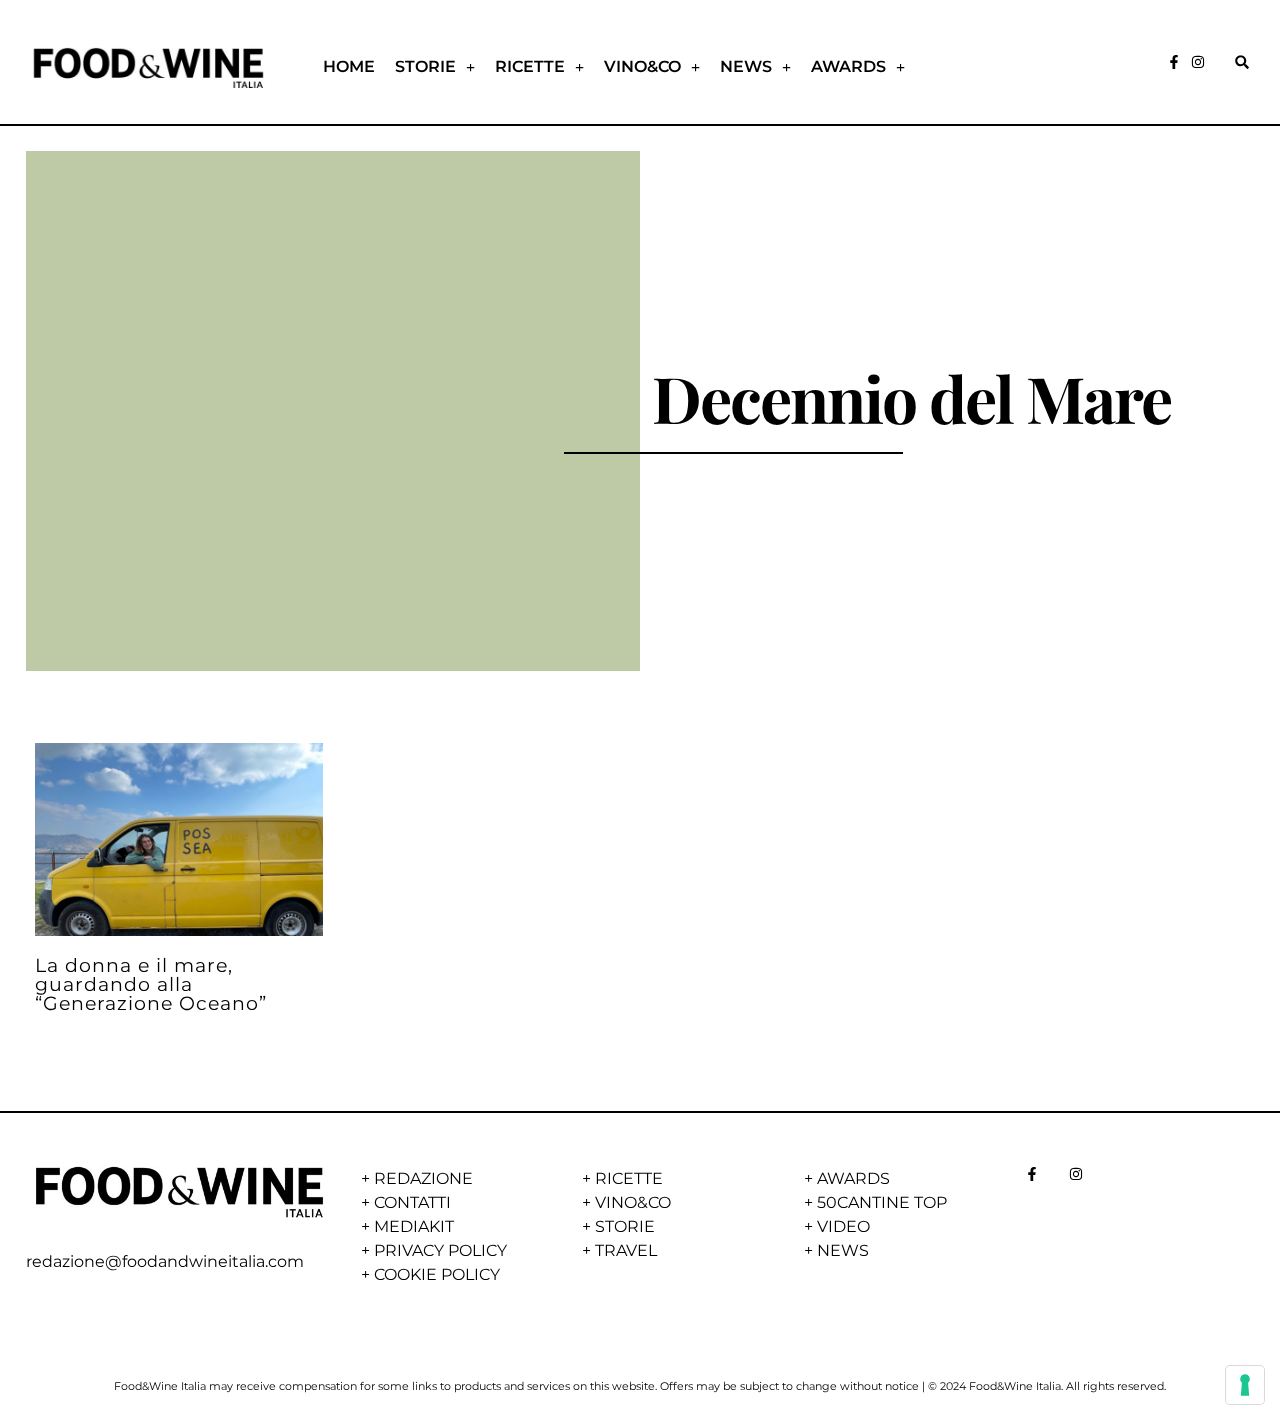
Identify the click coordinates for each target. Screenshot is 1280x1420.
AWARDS (848, 66)
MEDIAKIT (414, 1226)
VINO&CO (642, 66)
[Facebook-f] (1174, 62)
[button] (1241, 62)
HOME (349, 66)
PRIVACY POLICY (440, 1250)
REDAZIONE (423, 1178)
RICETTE (530, 66)
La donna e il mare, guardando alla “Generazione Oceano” (151, 984)
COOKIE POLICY (437, 1274)
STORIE (425, 66)
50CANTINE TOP (882, 1202)
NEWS (746, 66)
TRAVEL (626, 1250)
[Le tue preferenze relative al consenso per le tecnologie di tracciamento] (1245, 1385)
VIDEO (843, 1226)
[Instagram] (1198, 62)
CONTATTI (412, 1202)
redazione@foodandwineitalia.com (165, 1261)
